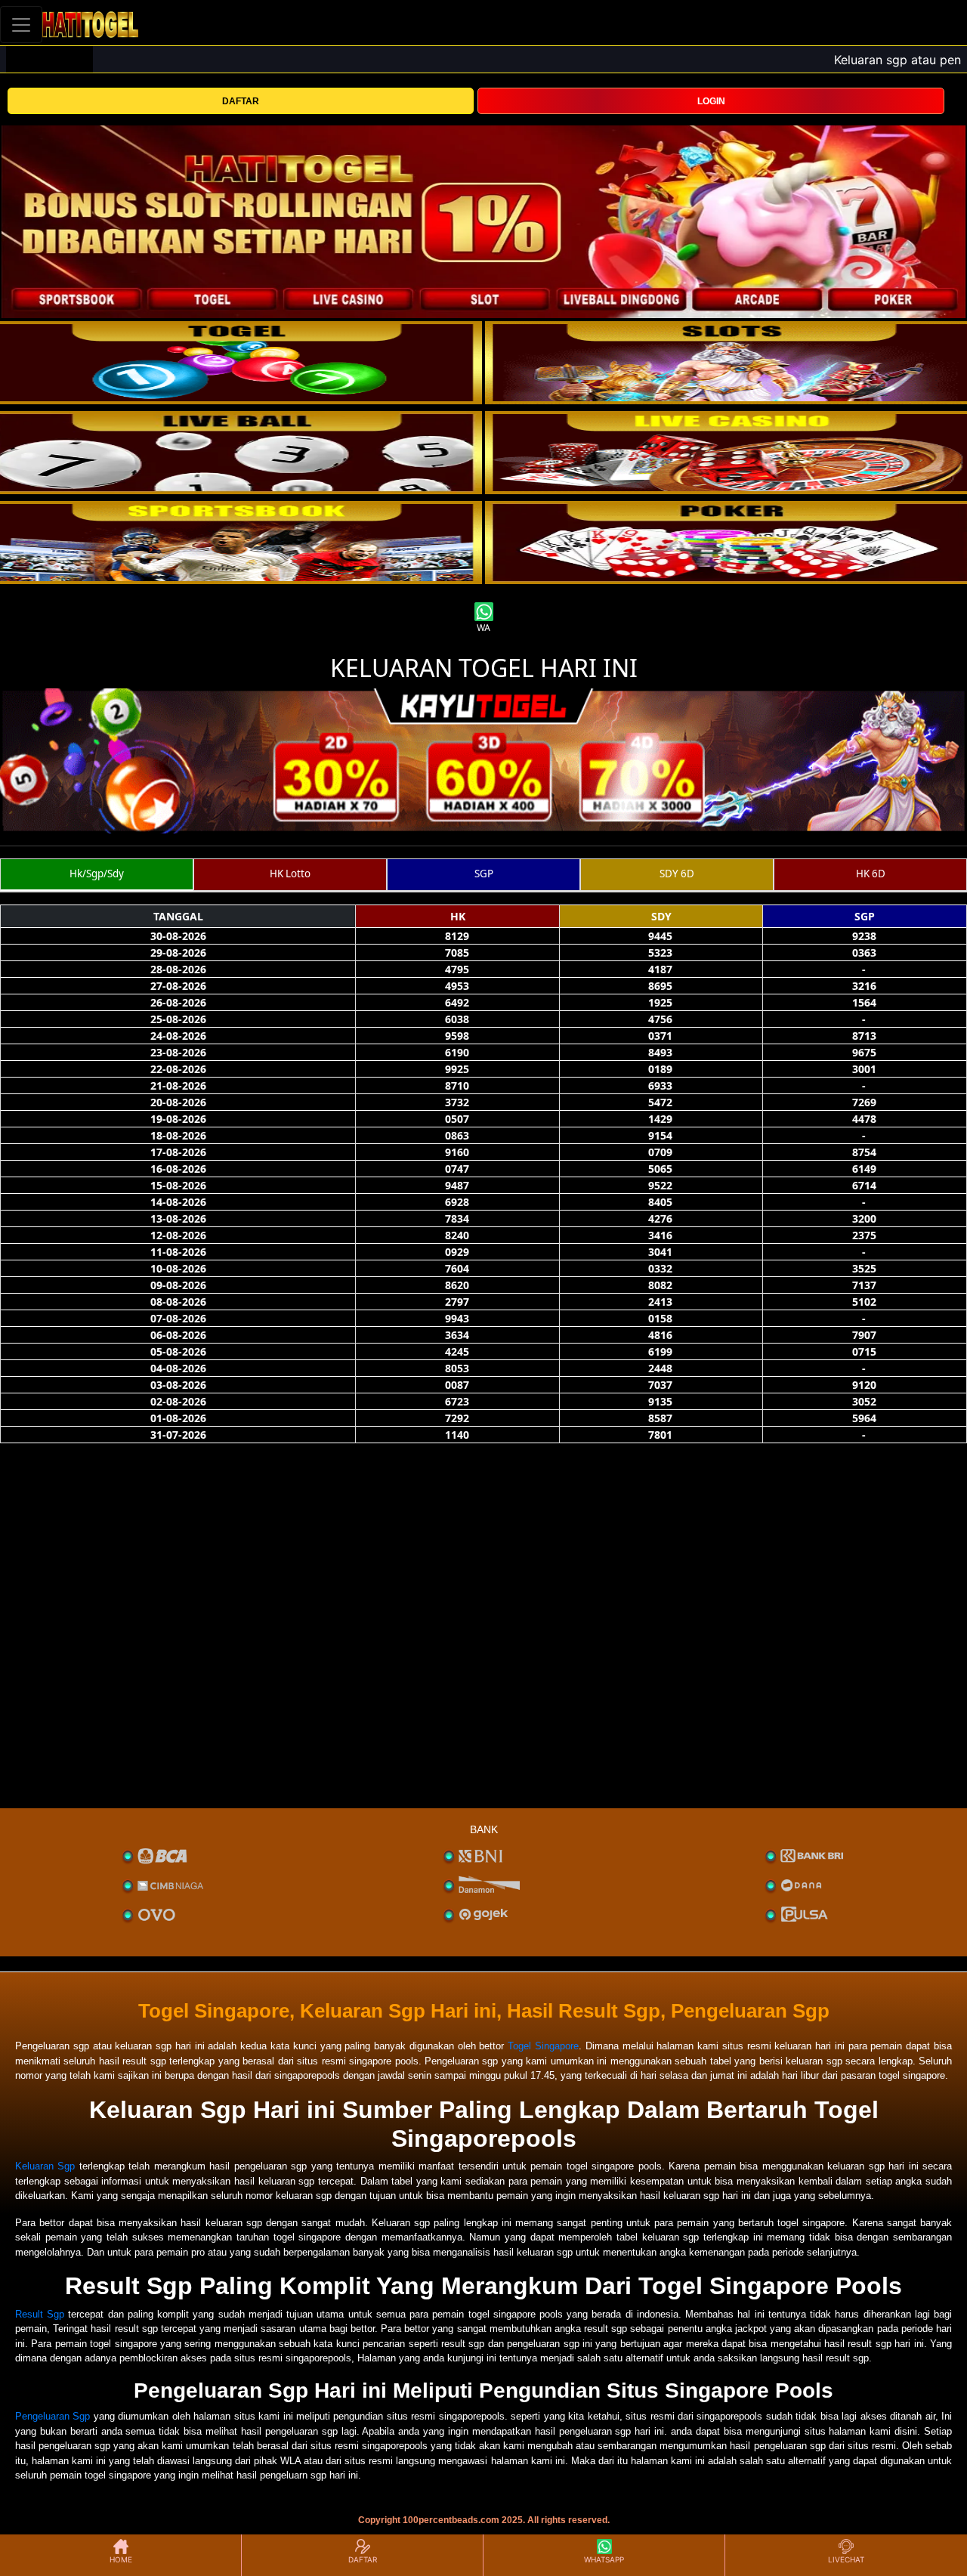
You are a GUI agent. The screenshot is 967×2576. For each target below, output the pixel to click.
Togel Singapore (543, 2046)
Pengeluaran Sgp (53, 2416)
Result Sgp (40, 2314)
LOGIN (711, 101)
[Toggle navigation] (21, 25)
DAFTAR (241, 101)
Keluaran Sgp (45, 2166)
